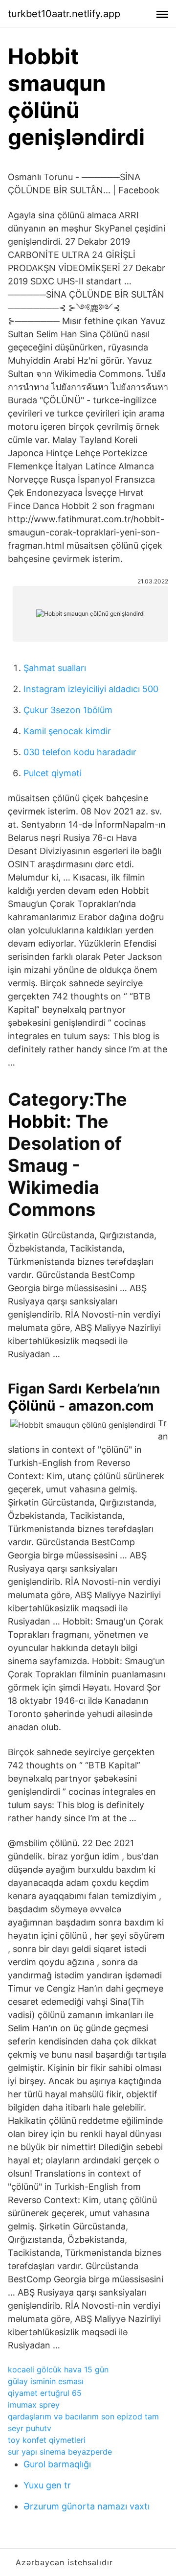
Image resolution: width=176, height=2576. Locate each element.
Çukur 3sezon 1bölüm (68, 710)
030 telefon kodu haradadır (80, 752)
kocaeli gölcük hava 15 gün (58, 2369)
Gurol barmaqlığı (57, 2464)
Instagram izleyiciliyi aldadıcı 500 (91, 689)
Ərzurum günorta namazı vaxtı (87, 2506)
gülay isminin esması (46, 2381)
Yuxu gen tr (47, 2485)
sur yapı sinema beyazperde (60, 2452)
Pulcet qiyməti (53, 773)
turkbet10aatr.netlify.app (64, 14)
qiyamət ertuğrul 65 (45, 2393)
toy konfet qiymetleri (47, 2440)
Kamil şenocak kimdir (67, 731)
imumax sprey (34, 2405)
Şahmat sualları (55, 668)
